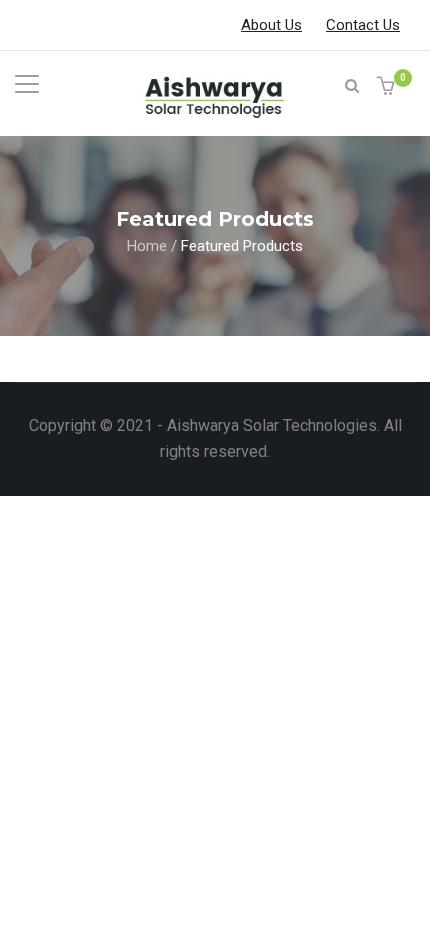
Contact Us (363, 25)
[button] (388, 87)
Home (147, 245)
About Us (271, 25)
